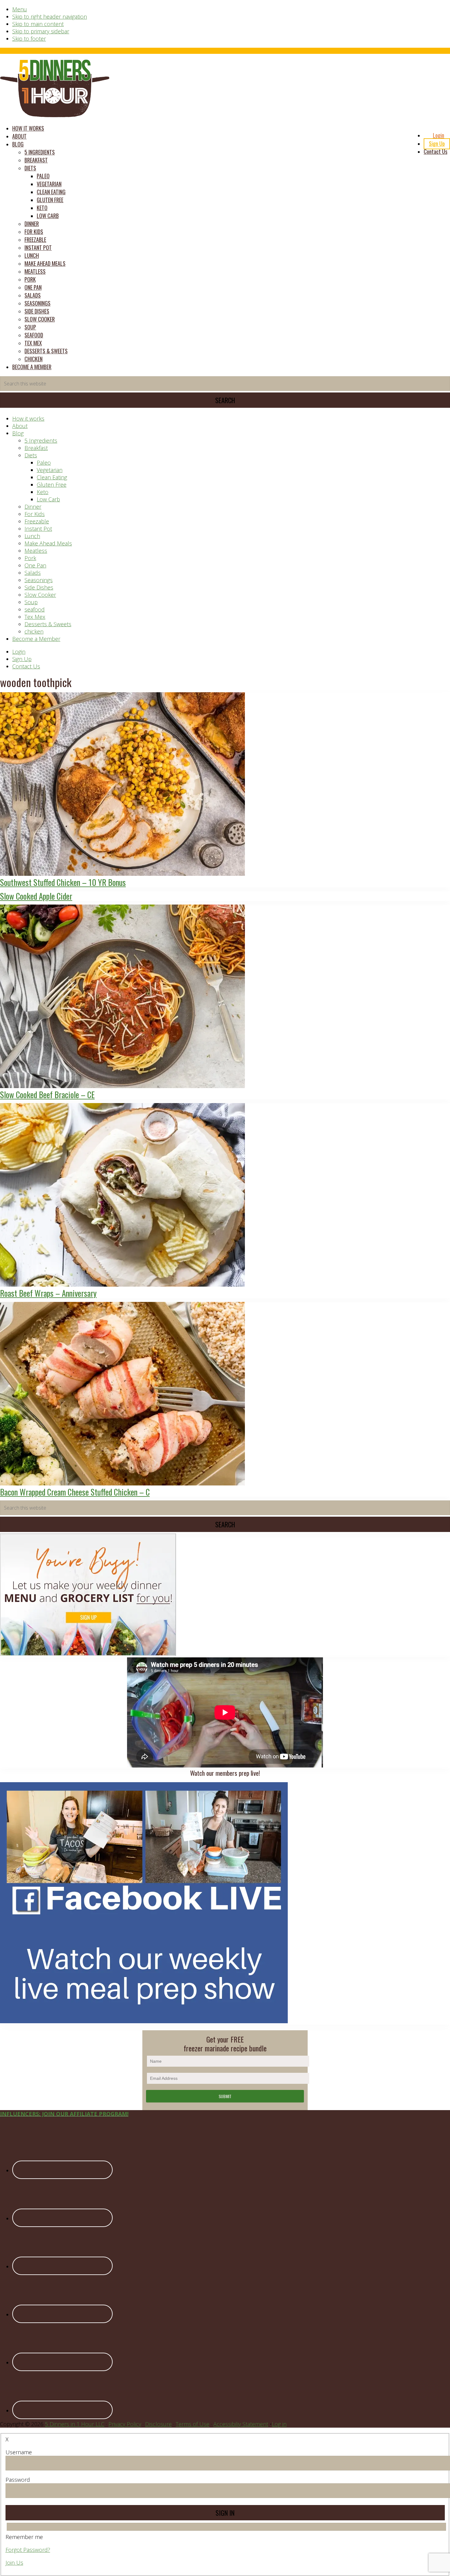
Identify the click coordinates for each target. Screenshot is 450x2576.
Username (19, 2452)
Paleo (44, 463)
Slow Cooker (40, 595)
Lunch (32, 536)
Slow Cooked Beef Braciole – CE (47, 1095)
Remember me (24, 2537)
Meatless (36, 551)
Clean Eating (52, 477)
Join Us (14, 2563)
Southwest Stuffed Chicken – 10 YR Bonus (63, 882)
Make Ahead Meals (48, 543)
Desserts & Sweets (48, 624)
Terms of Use (193, 2424)
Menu (20, 9)
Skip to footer (29, 39)
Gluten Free (52, 485)
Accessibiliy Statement (241, 2424)
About (20, 426)
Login (19, 652)
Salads (33, 573)
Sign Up (22, 659)
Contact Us (26, 666)
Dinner (33, 507)
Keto (43, 492)
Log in (279, 2424)
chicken (34, 631)
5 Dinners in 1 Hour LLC (75, 2424)
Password (18, 2480)
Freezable (37, 521)
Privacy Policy (125, 2424)
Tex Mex (35, 617)
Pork (30, 558)
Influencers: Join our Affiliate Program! (64, 2114)
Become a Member (36, 639)
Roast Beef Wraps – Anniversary (48, 1293)
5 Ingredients (41, 440)
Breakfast (36, 448)
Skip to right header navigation (50, 17)
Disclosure (158, 2424)
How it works (28, 418)
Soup (31, 602)
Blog (18, 433)
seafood (35, 609)
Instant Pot (38, 529)
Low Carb (48, 499)
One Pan (35, 565)
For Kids (35, 514)
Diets (31, 455)
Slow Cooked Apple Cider (36, 896)
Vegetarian (50, 470)
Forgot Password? (28, 2550)
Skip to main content (38, 24)
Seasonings (39, 580)
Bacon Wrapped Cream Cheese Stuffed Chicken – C (75, 1492)
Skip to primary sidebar (41, 31)
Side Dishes (39, 587)
